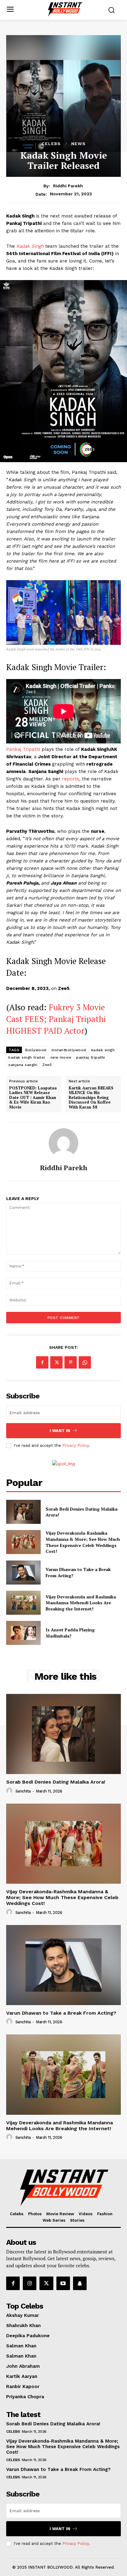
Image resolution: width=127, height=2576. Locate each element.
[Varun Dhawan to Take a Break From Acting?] (23, 1573)
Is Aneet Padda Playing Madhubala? (70, 1633)
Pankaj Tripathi (24, 749)
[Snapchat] (80, 2283)
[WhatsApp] (85, 1362)
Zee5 (47, 1065)
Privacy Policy (76, 1445)
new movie (61, 1057)
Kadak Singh (29, 246)
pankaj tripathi (91, 1057)
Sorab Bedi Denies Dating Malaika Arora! (56, 1782)
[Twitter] (56, 1362)
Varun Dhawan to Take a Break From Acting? (61, 2013)
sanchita (23, 1791)
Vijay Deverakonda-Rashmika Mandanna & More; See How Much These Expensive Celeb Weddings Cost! (83, 1542)
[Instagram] (30, 2283)
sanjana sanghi (23, 1065)
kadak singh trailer (27, 1057)
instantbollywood (69, 1050)
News (78, 144)
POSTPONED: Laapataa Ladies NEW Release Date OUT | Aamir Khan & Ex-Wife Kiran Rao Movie (33, 1098)
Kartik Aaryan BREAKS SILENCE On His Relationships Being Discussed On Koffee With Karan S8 (91, 1098)
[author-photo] (10, 1791)
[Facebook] (42, 1362)
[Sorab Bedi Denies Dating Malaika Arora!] (23, 1512)
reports (70, 779)
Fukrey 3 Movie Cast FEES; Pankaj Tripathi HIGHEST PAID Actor (56, 1019)
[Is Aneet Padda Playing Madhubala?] (23, 1633)
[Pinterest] (71, 1362)
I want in (60, 1431)
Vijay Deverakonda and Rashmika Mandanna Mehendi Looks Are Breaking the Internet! (81, 1603)
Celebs (51, 144)
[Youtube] (63, 2283)
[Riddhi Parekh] (63, 1143)
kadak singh (103, 1050)
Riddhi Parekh (68, 186)
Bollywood (36, 1050)
